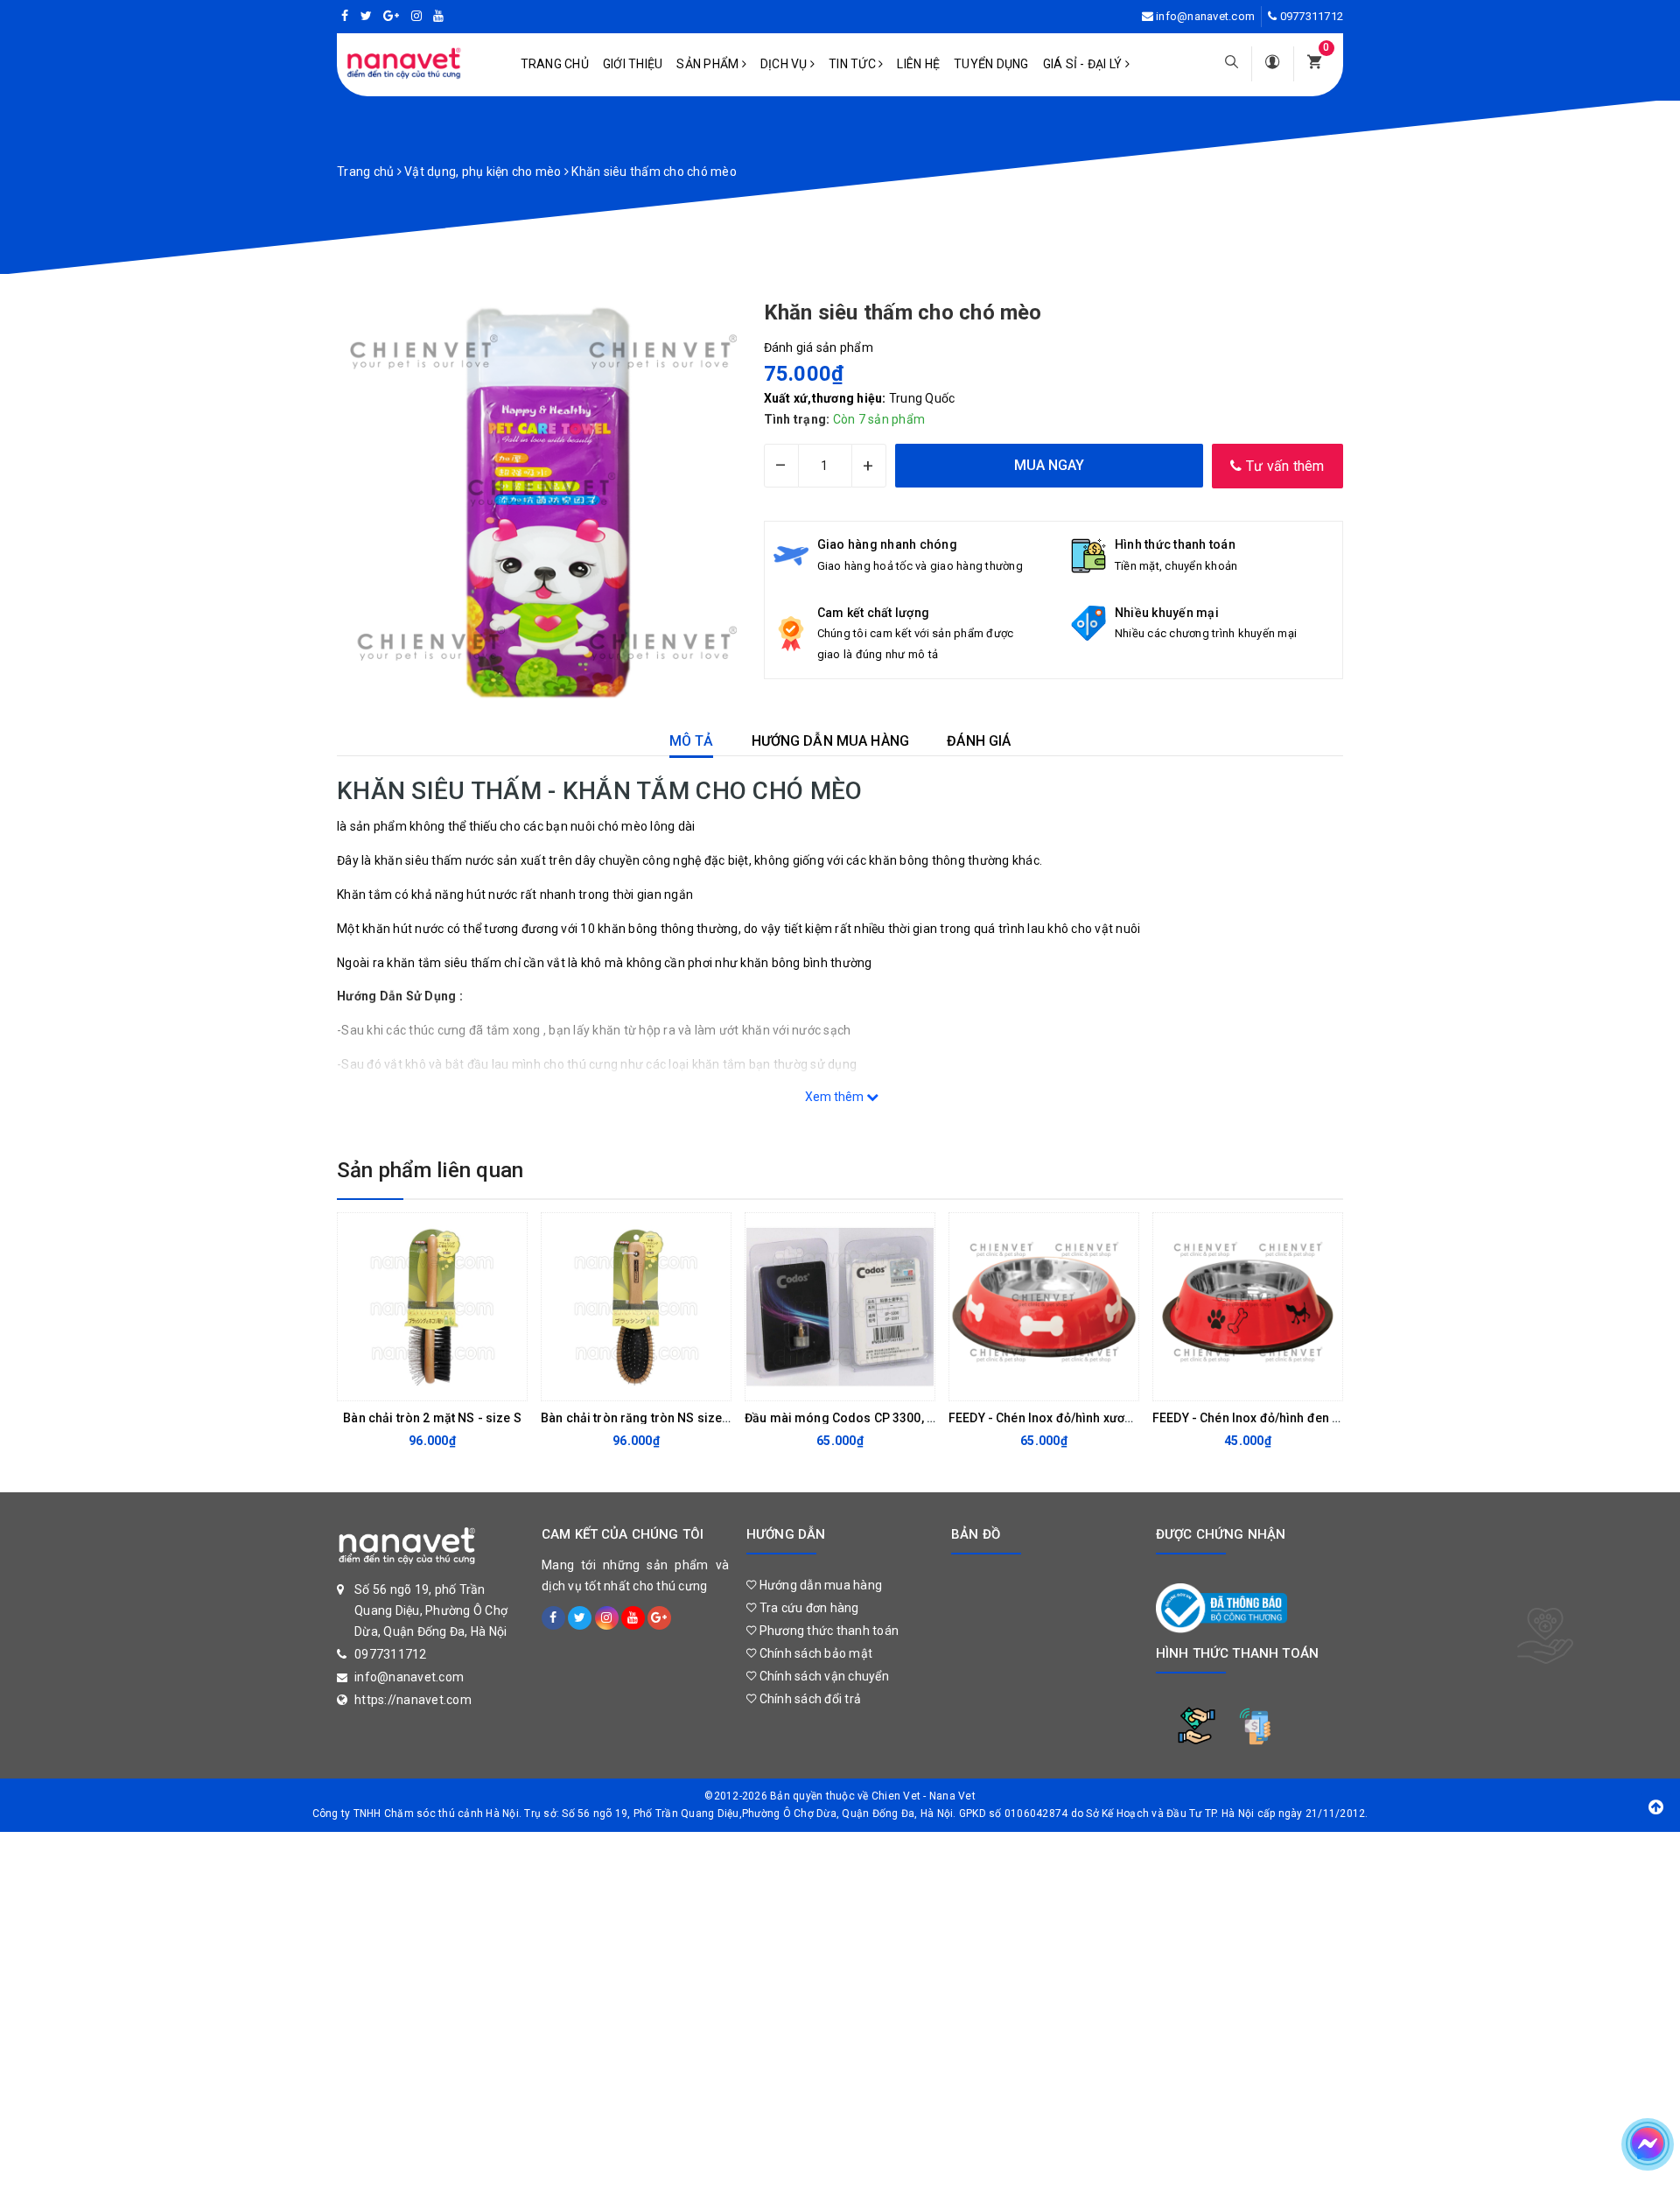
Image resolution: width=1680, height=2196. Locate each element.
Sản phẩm (709, 64)
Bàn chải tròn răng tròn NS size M (638, 1418)
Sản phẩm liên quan (430, 1170)
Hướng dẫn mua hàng (819, 1585)
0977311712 (1312, 16)
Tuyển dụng (991, 64)
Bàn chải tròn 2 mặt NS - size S (432, 1418)
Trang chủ (555, 64)
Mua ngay (418, 1383)
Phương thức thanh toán (827, 1631)
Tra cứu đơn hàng (807, 1608)
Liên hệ (918, 64)
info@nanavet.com (1205, 16)
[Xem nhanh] (509, 1383)
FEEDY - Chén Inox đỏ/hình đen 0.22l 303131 (1279, 1418)
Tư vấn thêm (1284, 466)
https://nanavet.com (413, 1700)
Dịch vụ (785, 64)
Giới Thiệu (633, 64)
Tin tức (854, 64)
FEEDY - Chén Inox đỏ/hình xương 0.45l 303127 (1082, 1418)
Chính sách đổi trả (808, 1699)
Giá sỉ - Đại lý (1084, 64)
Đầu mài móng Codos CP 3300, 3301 (850, 1418)
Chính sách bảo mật (814, 1653)
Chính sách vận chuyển (822, 1676)
